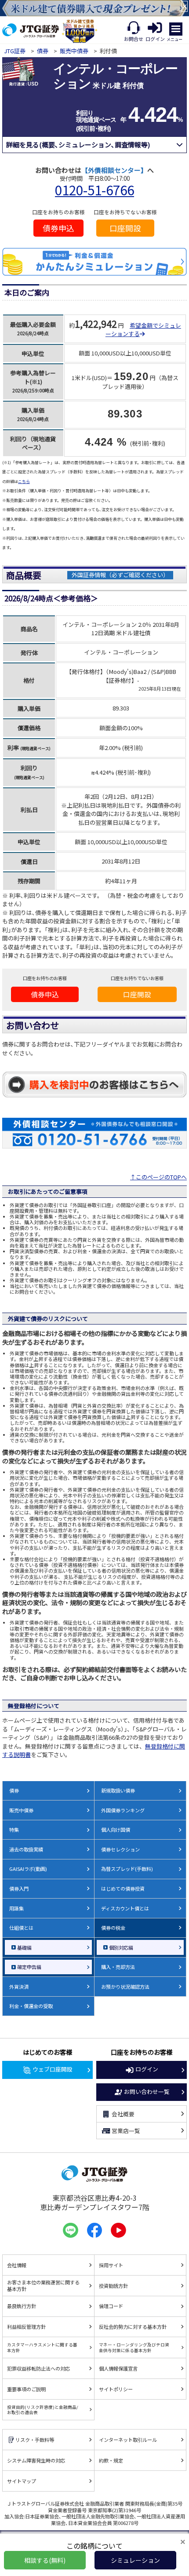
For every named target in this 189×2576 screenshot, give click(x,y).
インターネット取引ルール (128, 2440)
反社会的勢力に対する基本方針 (133, 2327)
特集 (14, 1830)
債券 (43, 51)
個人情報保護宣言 (118, 2368)
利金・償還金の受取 (31, 2006)
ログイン (147, 2069)
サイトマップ (22, 2481)
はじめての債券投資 (123, 1888)
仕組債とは (21, 1928)
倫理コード (111, 2306)
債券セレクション (120, 1849)
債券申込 (58, 228)
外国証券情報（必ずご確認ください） (120, 575)
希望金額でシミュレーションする (143, 330)
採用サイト (111, 2265)
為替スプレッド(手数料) (127, 1869)
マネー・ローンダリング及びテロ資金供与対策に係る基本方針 (134, 2347)
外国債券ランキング (123, 1810)
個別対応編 (121, 1947)
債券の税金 (113, 1928)
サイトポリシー (116, 2389)
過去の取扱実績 (26, 1849)
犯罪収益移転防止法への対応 (38, 2368)
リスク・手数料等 (35, 2440)
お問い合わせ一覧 (147, 2091)
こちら (24, 481)
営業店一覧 (126, 2131)
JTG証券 (15, 51)
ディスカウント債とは (125, 1908)
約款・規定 (111, 2460)
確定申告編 (29, 1967)
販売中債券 (74, 51)
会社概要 (123, 2114)
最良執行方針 (22, 2306)
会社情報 (17, 2265)
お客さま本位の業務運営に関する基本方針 (43, 2285)
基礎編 (24, 1947)
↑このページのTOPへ (158, 1177)
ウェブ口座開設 (53, 2069)
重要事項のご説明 (26, 2389)
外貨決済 (19, 1987)
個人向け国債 (116, 1830)
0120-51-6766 (94, 190)
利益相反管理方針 (26, 2327)
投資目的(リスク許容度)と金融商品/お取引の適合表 (43, 2410)
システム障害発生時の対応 (36, 2460)
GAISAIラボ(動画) (28, 1869)
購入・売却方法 (118, 1967)
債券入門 (19, 1888)
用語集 (16, 1908)
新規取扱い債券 (118, 1790)
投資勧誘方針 (113, 2286)
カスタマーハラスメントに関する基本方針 (42, 2347)
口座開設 (125, 228)
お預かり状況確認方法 (125, 1987)
